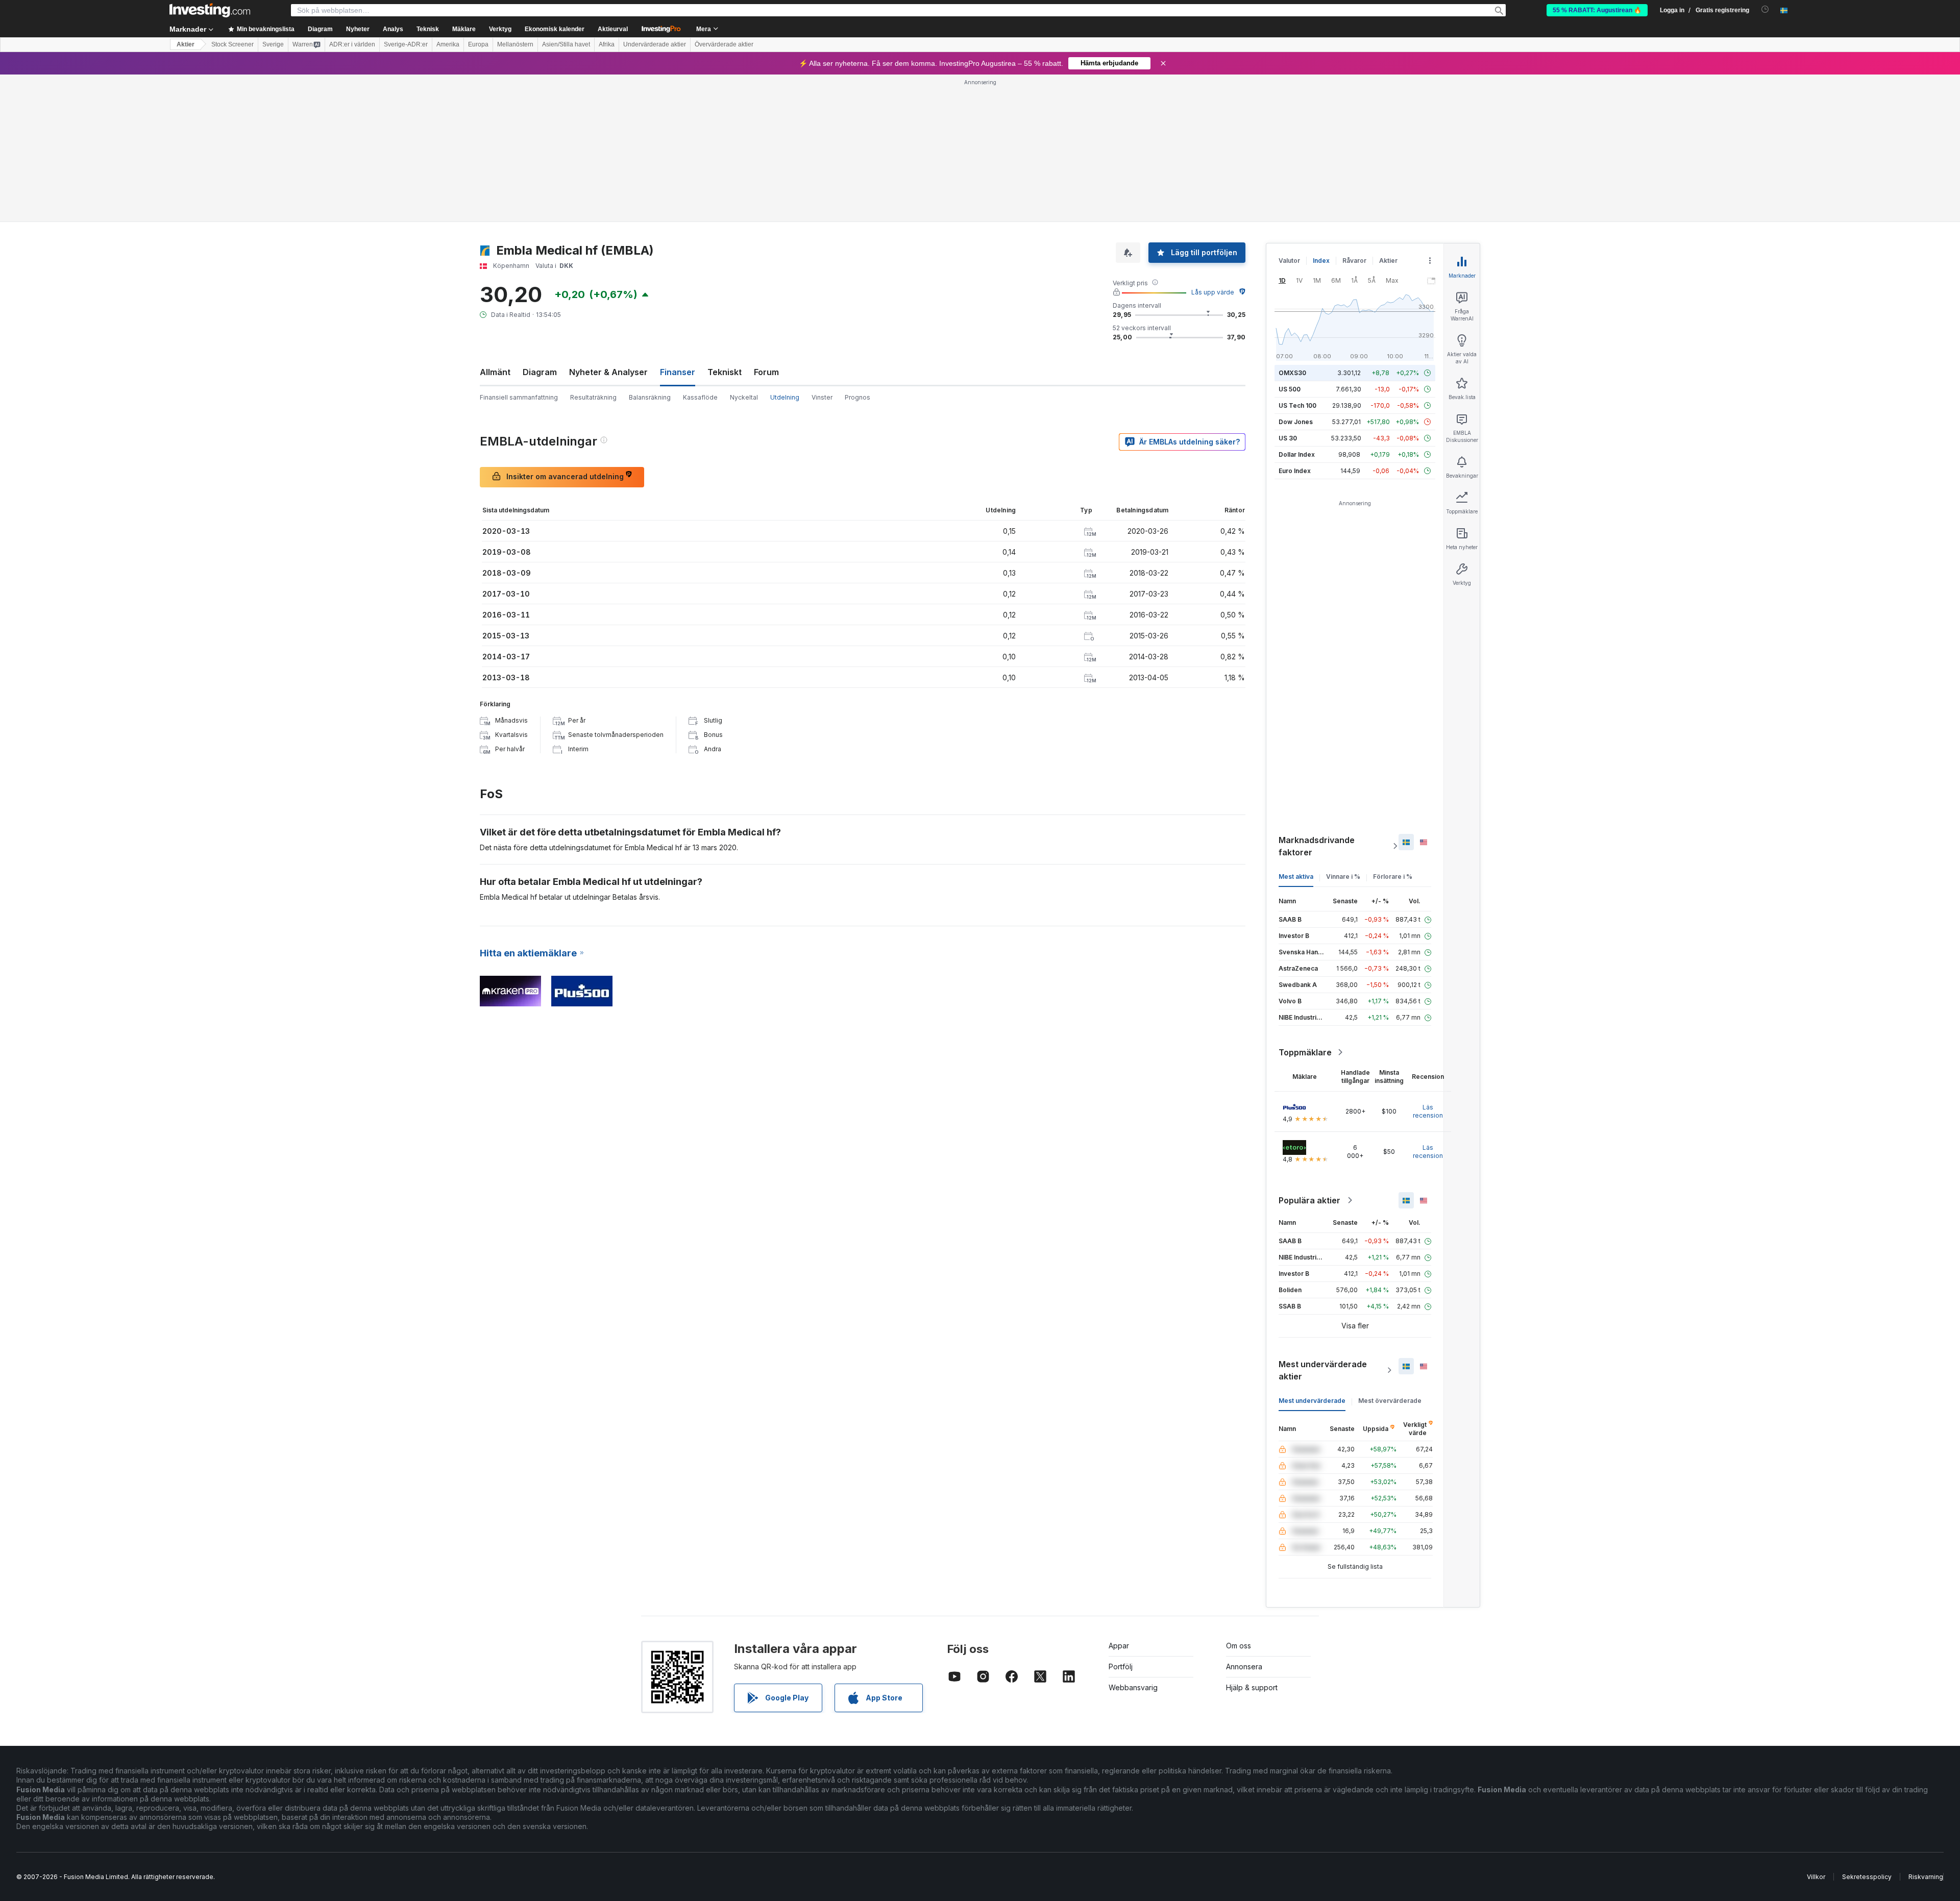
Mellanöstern (515, 44)
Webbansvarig (1133, 1687)
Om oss (1239, 1646)
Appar (1119, 1646)
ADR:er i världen (352, 44)
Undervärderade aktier (655, 44)
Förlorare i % (1393, 877)
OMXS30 (1292, 373)
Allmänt (495, 372)
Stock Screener (232, 44)
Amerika (448, 44)
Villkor (1816, 1877)
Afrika (607, 44)
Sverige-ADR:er (406, 44)
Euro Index (1295, 471)
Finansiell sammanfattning (519, 397)
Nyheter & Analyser (608, 372)
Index (1321, 261)
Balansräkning (650, 397)
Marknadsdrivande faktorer (1317, 846)
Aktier (186, 44)
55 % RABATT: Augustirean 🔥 (1597, 10)
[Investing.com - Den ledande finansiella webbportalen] (210, 10)
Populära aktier (1309, 1200)
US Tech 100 (1297, 405)
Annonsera (1244, 1667)
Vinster (822, 397)
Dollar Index (1297, 454)
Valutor (1289, 261)
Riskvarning (1926, 1877)
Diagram (540, 372)
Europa (478, 44)
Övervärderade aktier (724, 44)
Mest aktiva (1296, 877)
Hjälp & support (1252, 1687)
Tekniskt (725, 372)
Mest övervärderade (1390, 1401)
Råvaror (1354, 261)
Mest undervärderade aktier (1323, 1370)
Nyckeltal (744, 397)
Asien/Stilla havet (566, 44)
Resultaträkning (593, 397)
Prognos (857, 397)
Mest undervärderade (1312, 1401)
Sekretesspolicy (1867, 1877)
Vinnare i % (1343, 877)
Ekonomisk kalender (555, 29)
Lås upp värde (1213, 292)
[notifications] (1765, 9)
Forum (766, 372)
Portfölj (1121, 1667)
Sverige (273, 44)
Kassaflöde (700, 397)
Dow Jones (1296, 422)
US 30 (1288, 438)
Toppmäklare (1305, 1052)
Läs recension (1428, 1111)
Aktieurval (613, 29)
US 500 (1290, 389)
